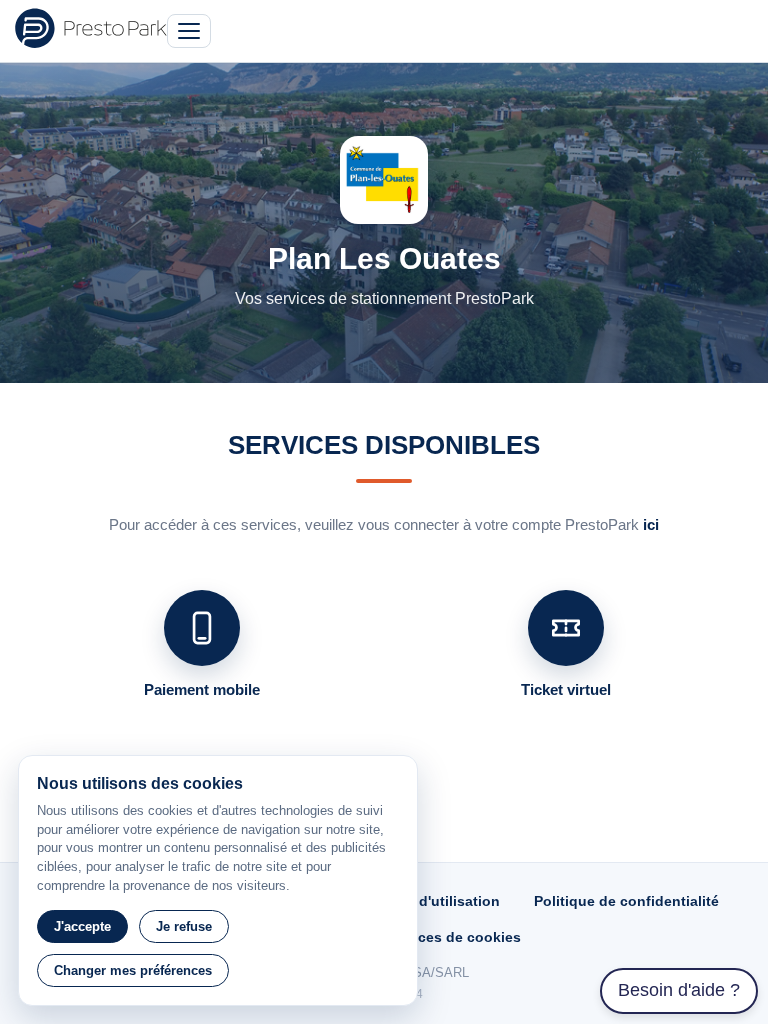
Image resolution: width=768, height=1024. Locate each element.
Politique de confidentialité (626, 901)
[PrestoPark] (91, 28)
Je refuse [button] (184, 926)
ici (651, 524)
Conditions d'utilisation (419, 901)
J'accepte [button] (82, 926)
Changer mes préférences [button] (133, 970)
